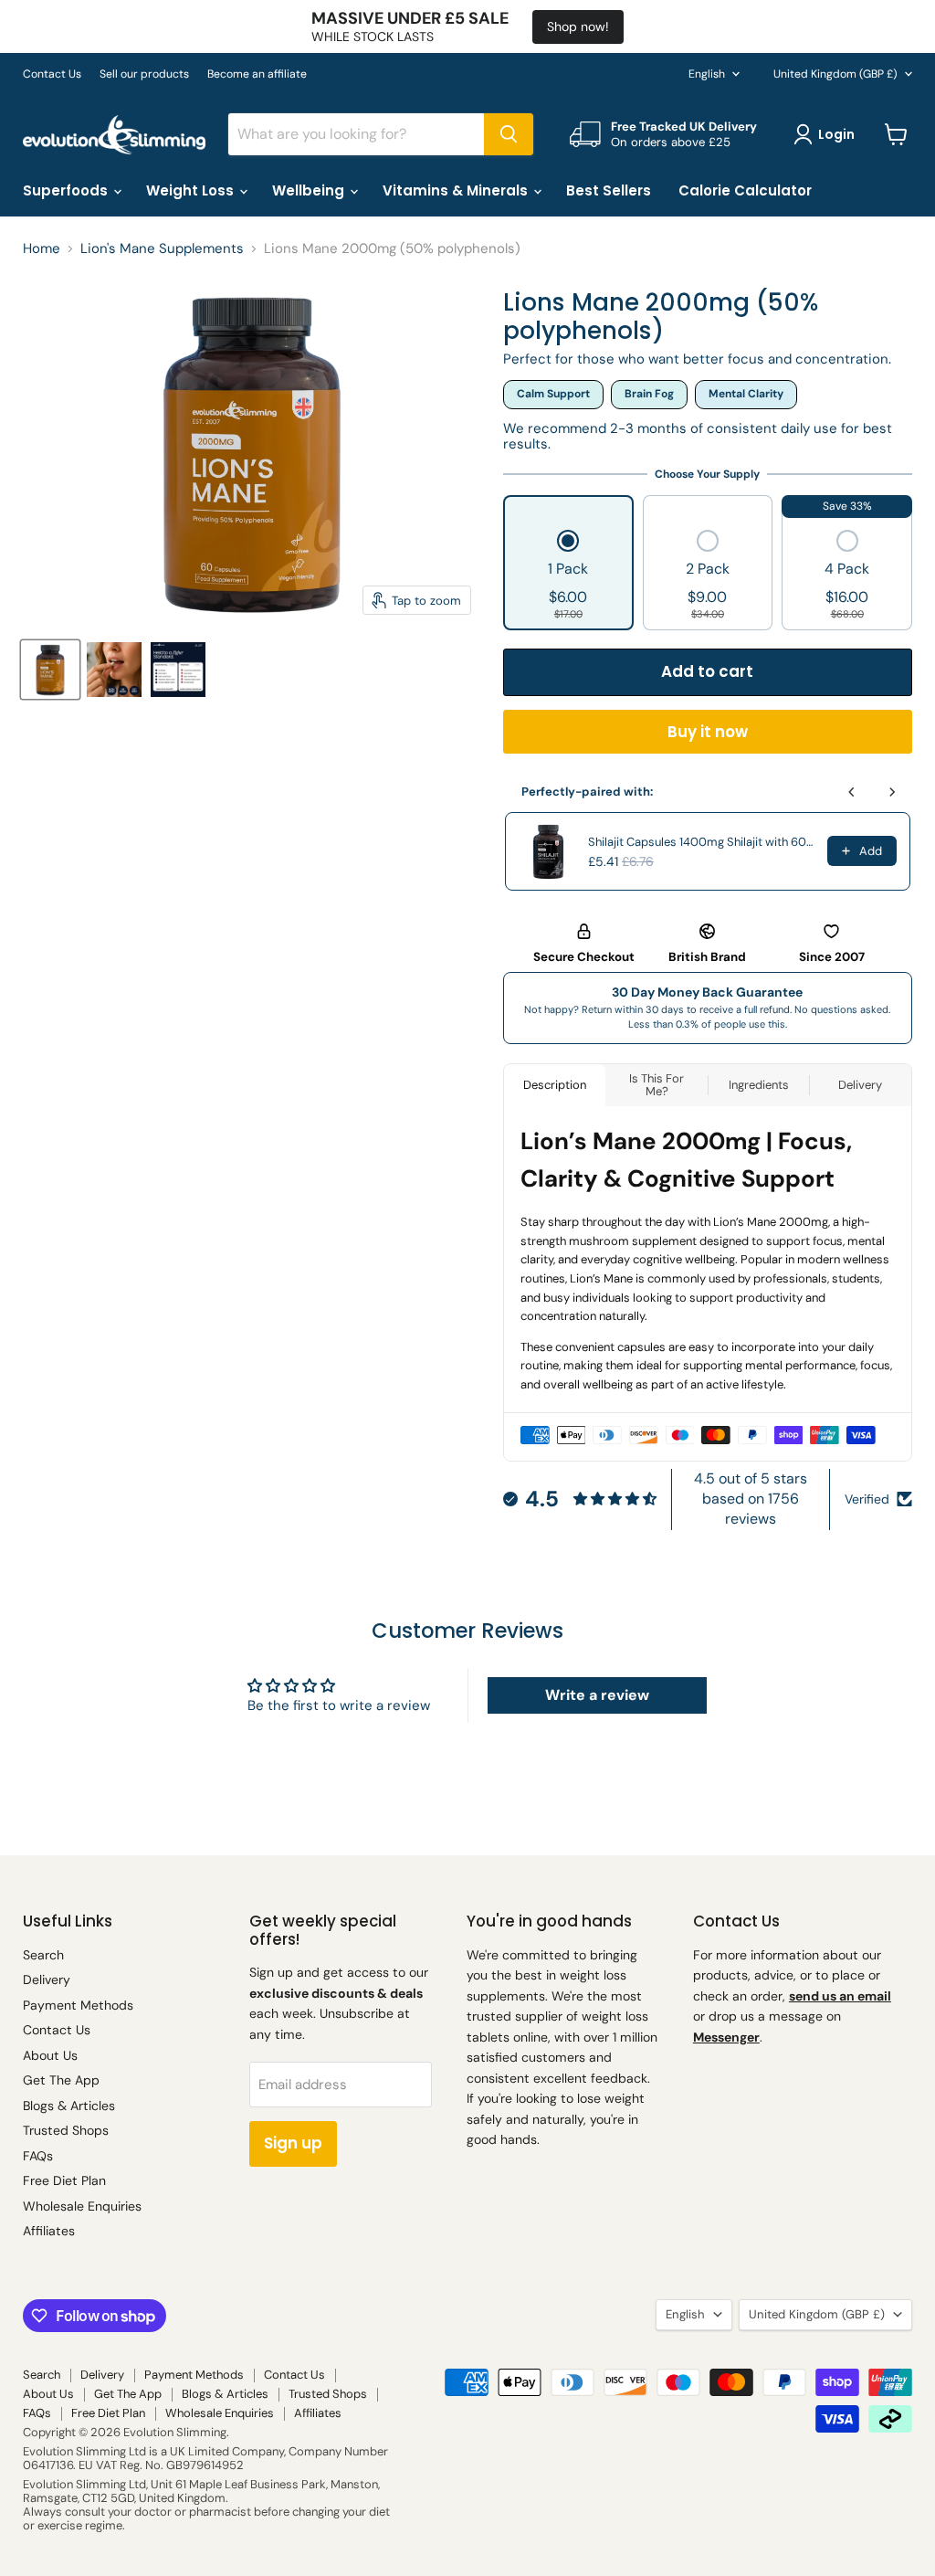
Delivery (47, 1980)
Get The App (61, 2080)
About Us (50, 2055)
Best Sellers (609, 190)
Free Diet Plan (64, 2180)
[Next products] (892, 792)
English (707, 74)
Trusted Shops (66, 2130)
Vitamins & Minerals (457, 190)
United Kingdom (835, 74)
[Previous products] (852, 792)
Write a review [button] (597, 1695)
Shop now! (578, 26)
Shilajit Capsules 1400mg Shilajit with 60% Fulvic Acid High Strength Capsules (702, 842)
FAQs (38, 2156)
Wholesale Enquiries (82, 2206)
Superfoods (67, 190)
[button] (568, 576)
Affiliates (49, 2231)
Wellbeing (310, 190)
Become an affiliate (257, 74)
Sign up (293, 2143)
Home (42, 249)
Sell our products (144, 74)
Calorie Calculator (745, 190)
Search (43, 1955)
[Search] (509, 134)
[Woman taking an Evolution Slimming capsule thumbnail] (114, 670)
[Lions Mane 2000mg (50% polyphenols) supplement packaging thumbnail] (50, 670)
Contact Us (52, 74)
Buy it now (708, 732)
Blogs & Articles (69, 2106)
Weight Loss (192, 190)
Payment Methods (78, 2005)
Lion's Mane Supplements (162, 249)
